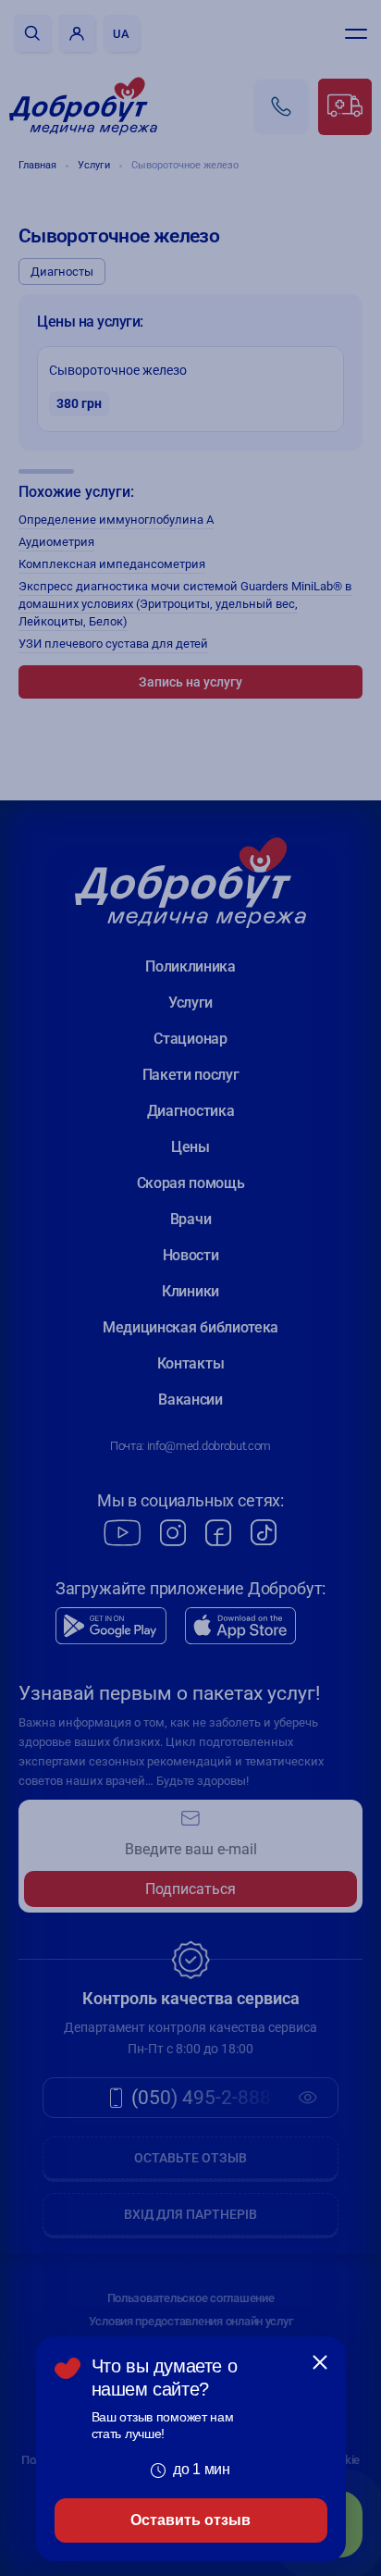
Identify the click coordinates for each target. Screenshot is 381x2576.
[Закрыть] (320, 2362)
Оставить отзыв (190, 2520)
